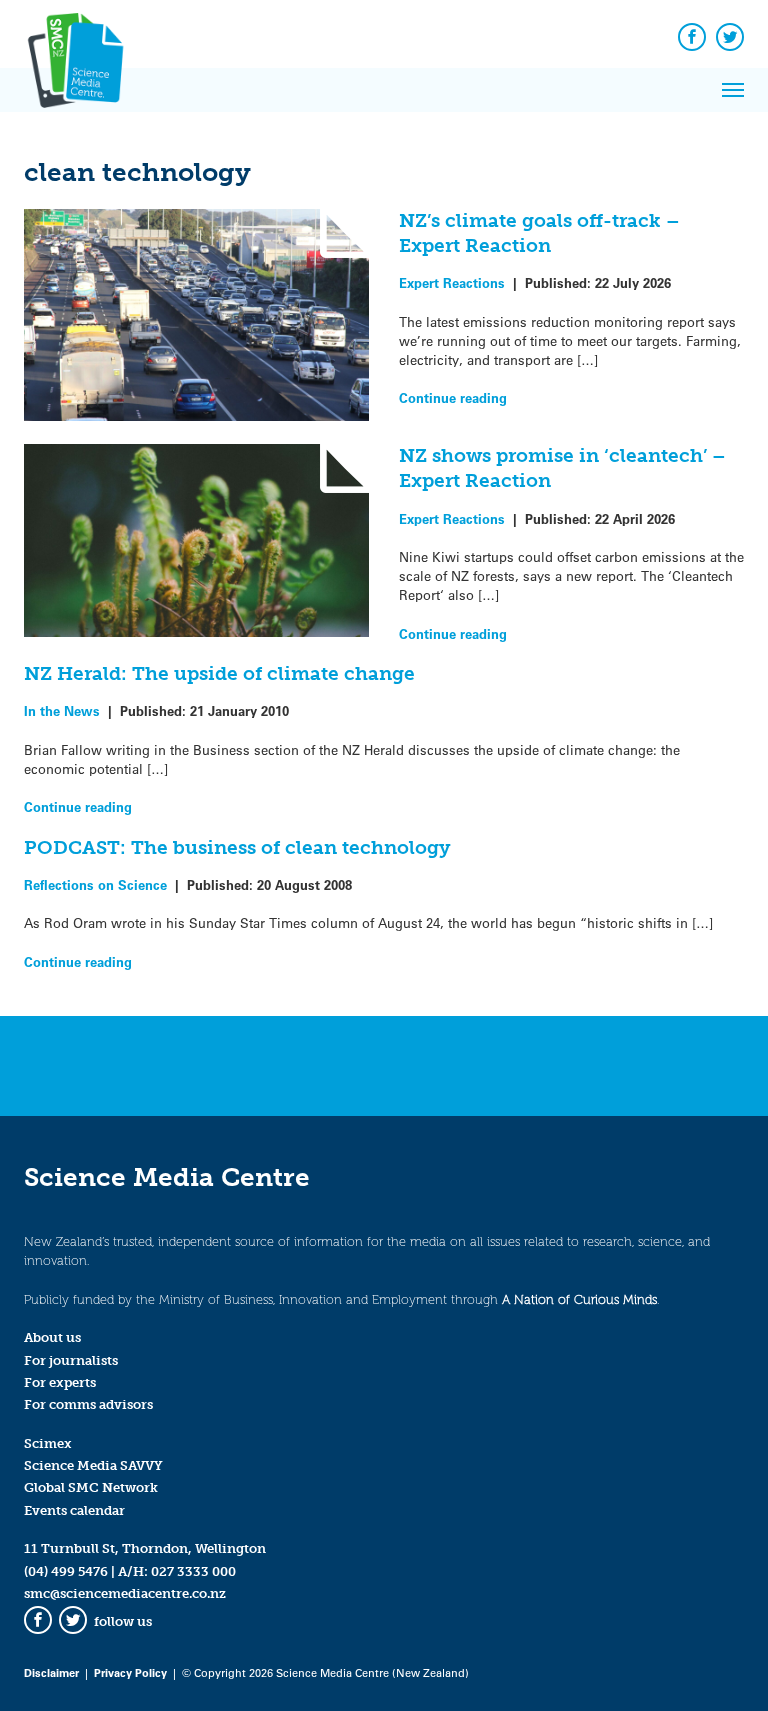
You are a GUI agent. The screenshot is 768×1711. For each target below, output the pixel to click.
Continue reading (453, 397)
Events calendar (74, 1510)
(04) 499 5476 (66, 1571)
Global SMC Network (91, 1487)
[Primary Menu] (733, 90)
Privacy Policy (130, 1672)
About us (52, 1337)
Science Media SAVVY (93, 1465)
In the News (62, 710)
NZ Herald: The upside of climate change (219, 673)
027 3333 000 (193, 1571)
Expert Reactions (452, 282)
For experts (60, 1382)
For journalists (71, 1360)
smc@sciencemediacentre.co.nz (125, 1593)
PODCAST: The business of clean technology (237, 847)
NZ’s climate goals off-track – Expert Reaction (539, 233)
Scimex (48, 1443)
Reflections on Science (95, 884)
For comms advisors (88, 1404)
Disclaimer (51, 1672)
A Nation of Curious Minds (579, 1299)
